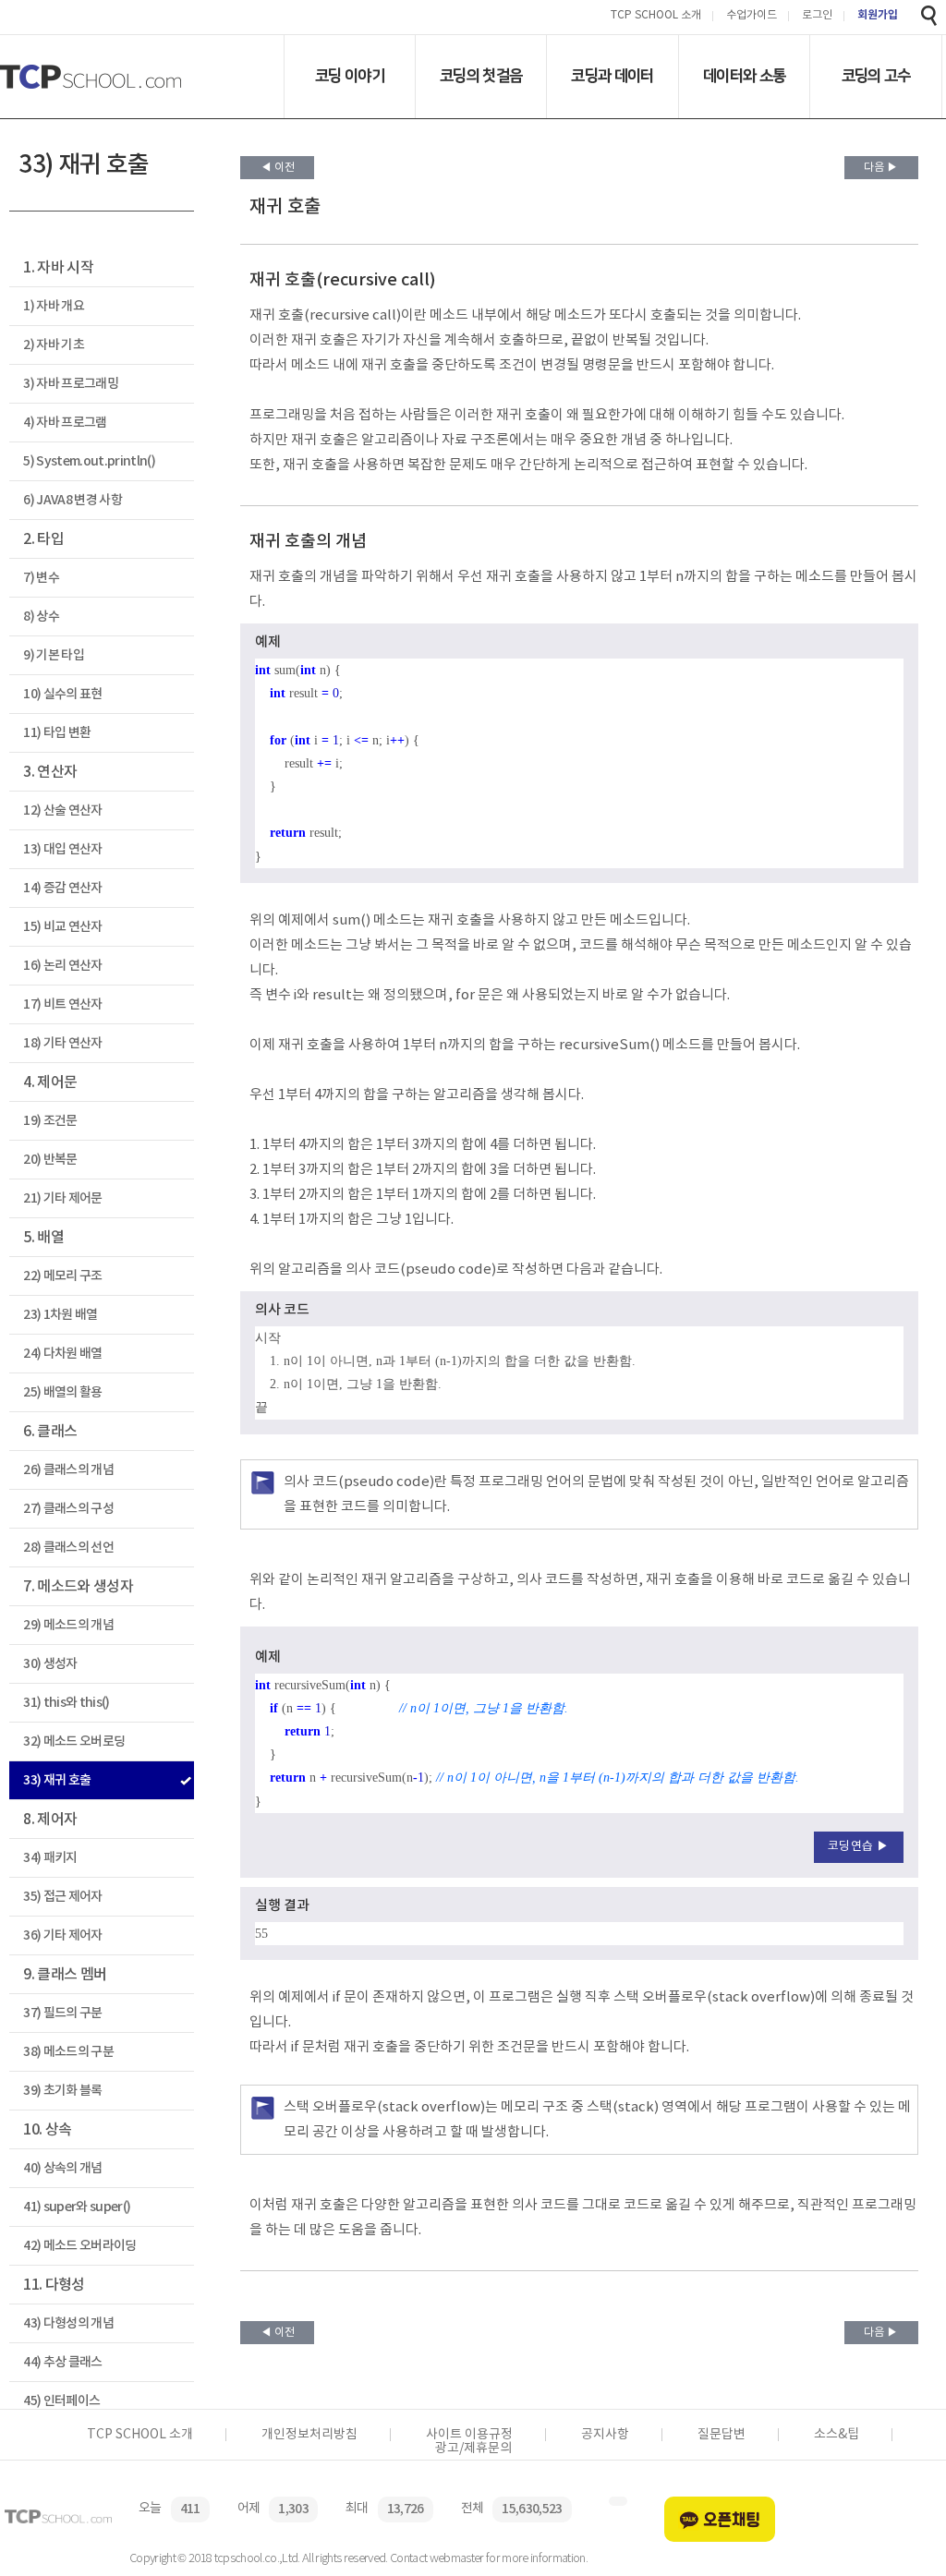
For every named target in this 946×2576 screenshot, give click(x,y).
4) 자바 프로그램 (65, 423)
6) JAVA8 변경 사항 (73, 500)
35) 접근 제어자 (62, 1897)
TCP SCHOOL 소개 (656, 16)
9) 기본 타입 (54, 655)
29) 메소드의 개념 (68, 1625)
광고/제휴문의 (473, 2449)
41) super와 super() (77, 2207)
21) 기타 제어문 (62, 1198)
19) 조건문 (50, 1121)
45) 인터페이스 (61, 2401)
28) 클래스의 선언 (68, 1548)
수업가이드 (752, 16)
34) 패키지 (50, 1858)
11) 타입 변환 (57, 733)
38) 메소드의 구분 (68, 2052)
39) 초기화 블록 (62, 2091)
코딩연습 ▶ (859, 1847)
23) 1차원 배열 (60, 1315)
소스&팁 (837, 2435)
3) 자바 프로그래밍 (71, 384)
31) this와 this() (66, 1703)
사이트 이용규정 (469, 2435)
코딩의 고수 (876, 76)
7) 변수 (41, 578)
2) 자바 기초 (54, 345)
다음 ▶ (881, 168)
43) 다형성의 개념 (68, 2323)
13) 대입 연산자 (62, 849)
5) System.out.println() (89, 461)
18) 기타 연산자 (62, 1043)
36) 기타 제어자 (62, 1935)
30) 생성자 (50, 1664)
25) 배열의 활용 (62, 1392)
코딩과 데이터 (612, 76)
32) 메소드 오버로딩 (74, 1742)
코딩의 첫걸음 (481, 76)
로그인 (817, 16)
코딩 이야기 (350, 76)
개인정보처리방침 (309, 2435)
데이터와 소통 (744, 76)
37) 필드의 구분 (62, 2013)
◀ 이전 (278, 168)
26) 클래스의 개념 (68, 1470)
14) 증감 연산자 (62, 888)
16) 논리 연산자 (62, 966)
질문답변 (722, 2435)
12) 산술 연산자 (62, 810)
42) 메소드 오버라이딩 (79, 2246)
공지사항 (605, 2435)
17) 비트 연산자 (62, 1004)
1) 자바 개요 (54, 306)
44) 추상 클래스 (62, 2362)
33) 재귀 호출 (57, 1780)
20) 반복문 (50, 1160)
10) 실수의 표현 (62, 694)
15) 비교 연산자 (62, 927)
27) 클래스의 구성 (68, 1509)
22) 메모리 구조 (62, 1276)
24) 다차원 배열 (62, 1354)
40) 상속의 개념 (62, 2168)
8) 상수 (41, 617)
